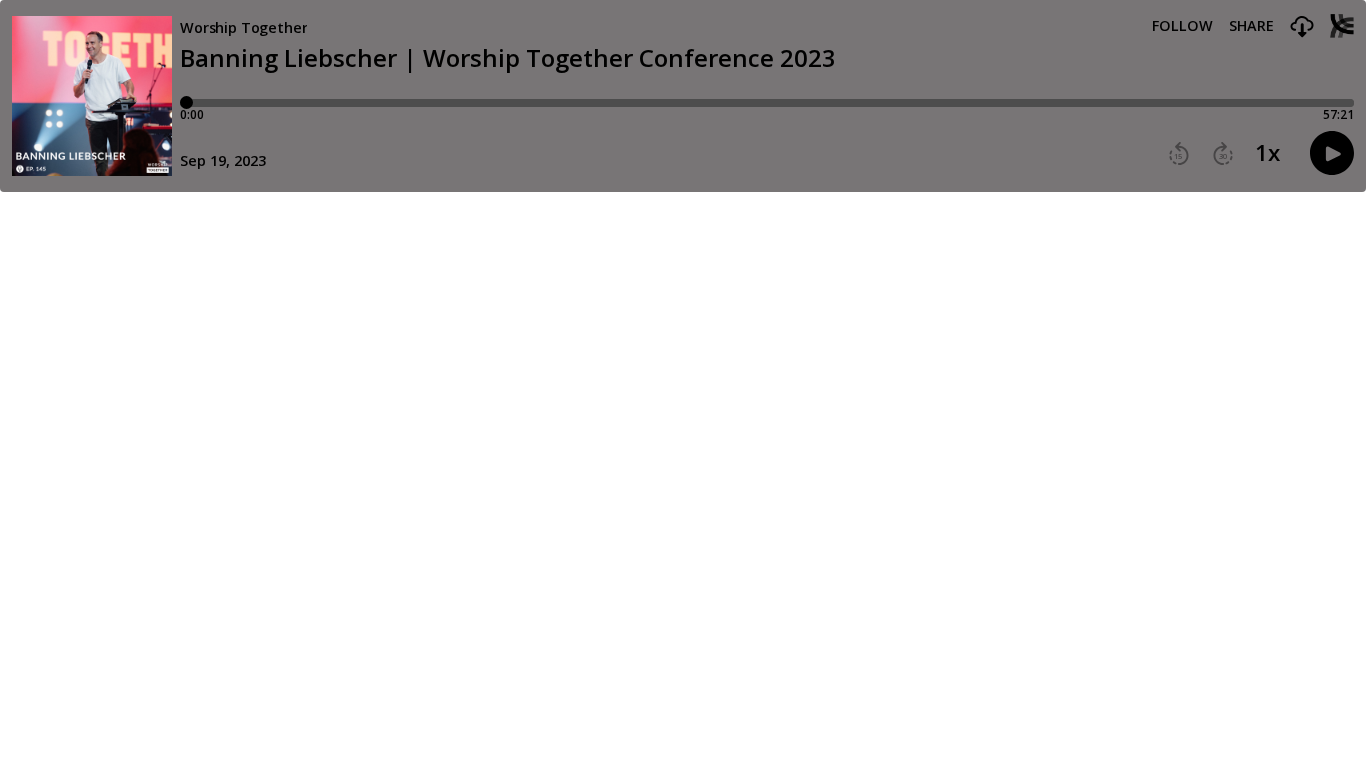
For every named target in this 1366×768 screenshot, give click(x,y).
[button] (1302, 27)
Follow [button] (1182, 26)
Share (1251, 26)
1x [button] (1267, 153)
